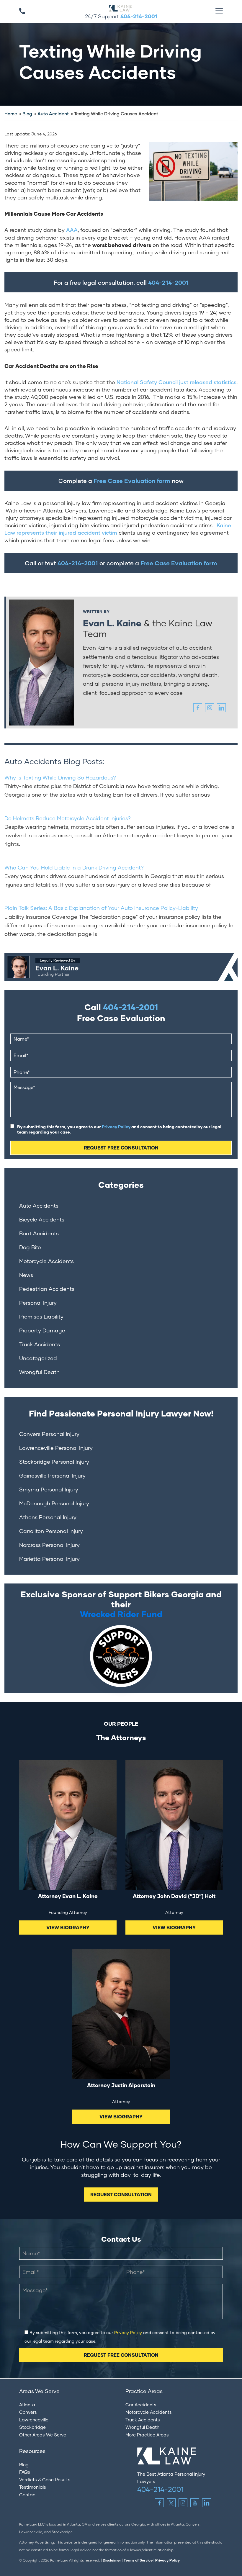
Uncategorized (38, 1358)
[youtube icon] (195, 2503)
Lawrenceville (34, 2420)
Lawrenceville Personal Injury (56, 1448)
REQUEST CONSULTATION (121, 2194)
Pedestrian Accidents (47, 1289)
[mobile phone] (22, 11)
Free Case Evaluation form (132, 481)
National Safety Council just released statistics (176, 382)
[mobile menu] (219, 11)
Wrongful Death (39, 1372)
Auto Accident (53, 114)
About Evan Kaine (25, 956)
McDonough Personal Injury (54, 1503)
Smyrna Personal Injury (49, 1489)
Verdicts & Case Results (45, 2480)
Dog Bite (30, 1247)
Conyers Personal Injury (49, 1434)
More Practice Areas (147, 2435)
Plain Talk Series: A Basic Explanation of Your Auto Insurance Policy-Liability (101, 908)
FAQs (25, 2472)
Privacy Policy (116, 1127)
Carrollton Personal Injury (51, 1531)
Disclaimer (112, 2560)
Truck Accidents (40, 1344)
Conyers (28, 2412)
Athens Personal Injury (48, 1517)
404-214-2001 (139, 16)
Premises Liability (41, 1316)
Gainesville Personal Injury (52, 1475)
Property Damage (42, 1330)
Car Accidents (141, 2405)
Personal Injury (38, 1303)
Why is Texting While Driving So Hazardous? (60, 777)
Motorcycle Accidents (46, 1261)
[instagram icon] (210, 708)
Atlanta (27, 2405)
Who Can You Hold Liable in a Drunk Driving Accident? (74, 867)
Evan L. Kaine (112, 623)
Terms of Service (139, 2560)
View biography (68, 1927)
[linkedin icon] (221, 708)
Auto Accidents (39, 1206)
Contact (28, 2495)
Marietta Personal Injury (49, 1559)
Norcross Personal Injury (49, 1545)
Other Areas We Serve (43, 2435)
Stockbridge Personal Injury (54, 1462)
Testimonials (33, 2487)
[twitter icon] (171, 2503)
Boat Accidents (39, 1233)
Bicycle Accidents (42, 1219)
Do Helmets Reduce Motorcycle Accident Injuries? (68, 818)
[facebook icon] (198, 708)
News (26, 1275)
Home (11, 114)
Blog (27, 114)
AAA (72, 230)
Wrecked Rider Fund (121, 1614)
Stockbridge (32, 2427)
